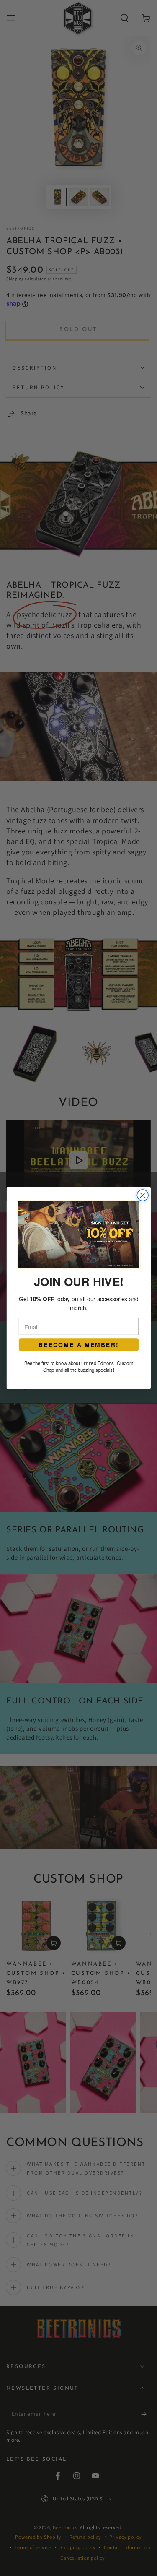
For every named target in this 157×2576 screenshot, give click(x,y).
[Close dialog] (143, 1195)
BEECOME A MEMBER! (78, 1345)
